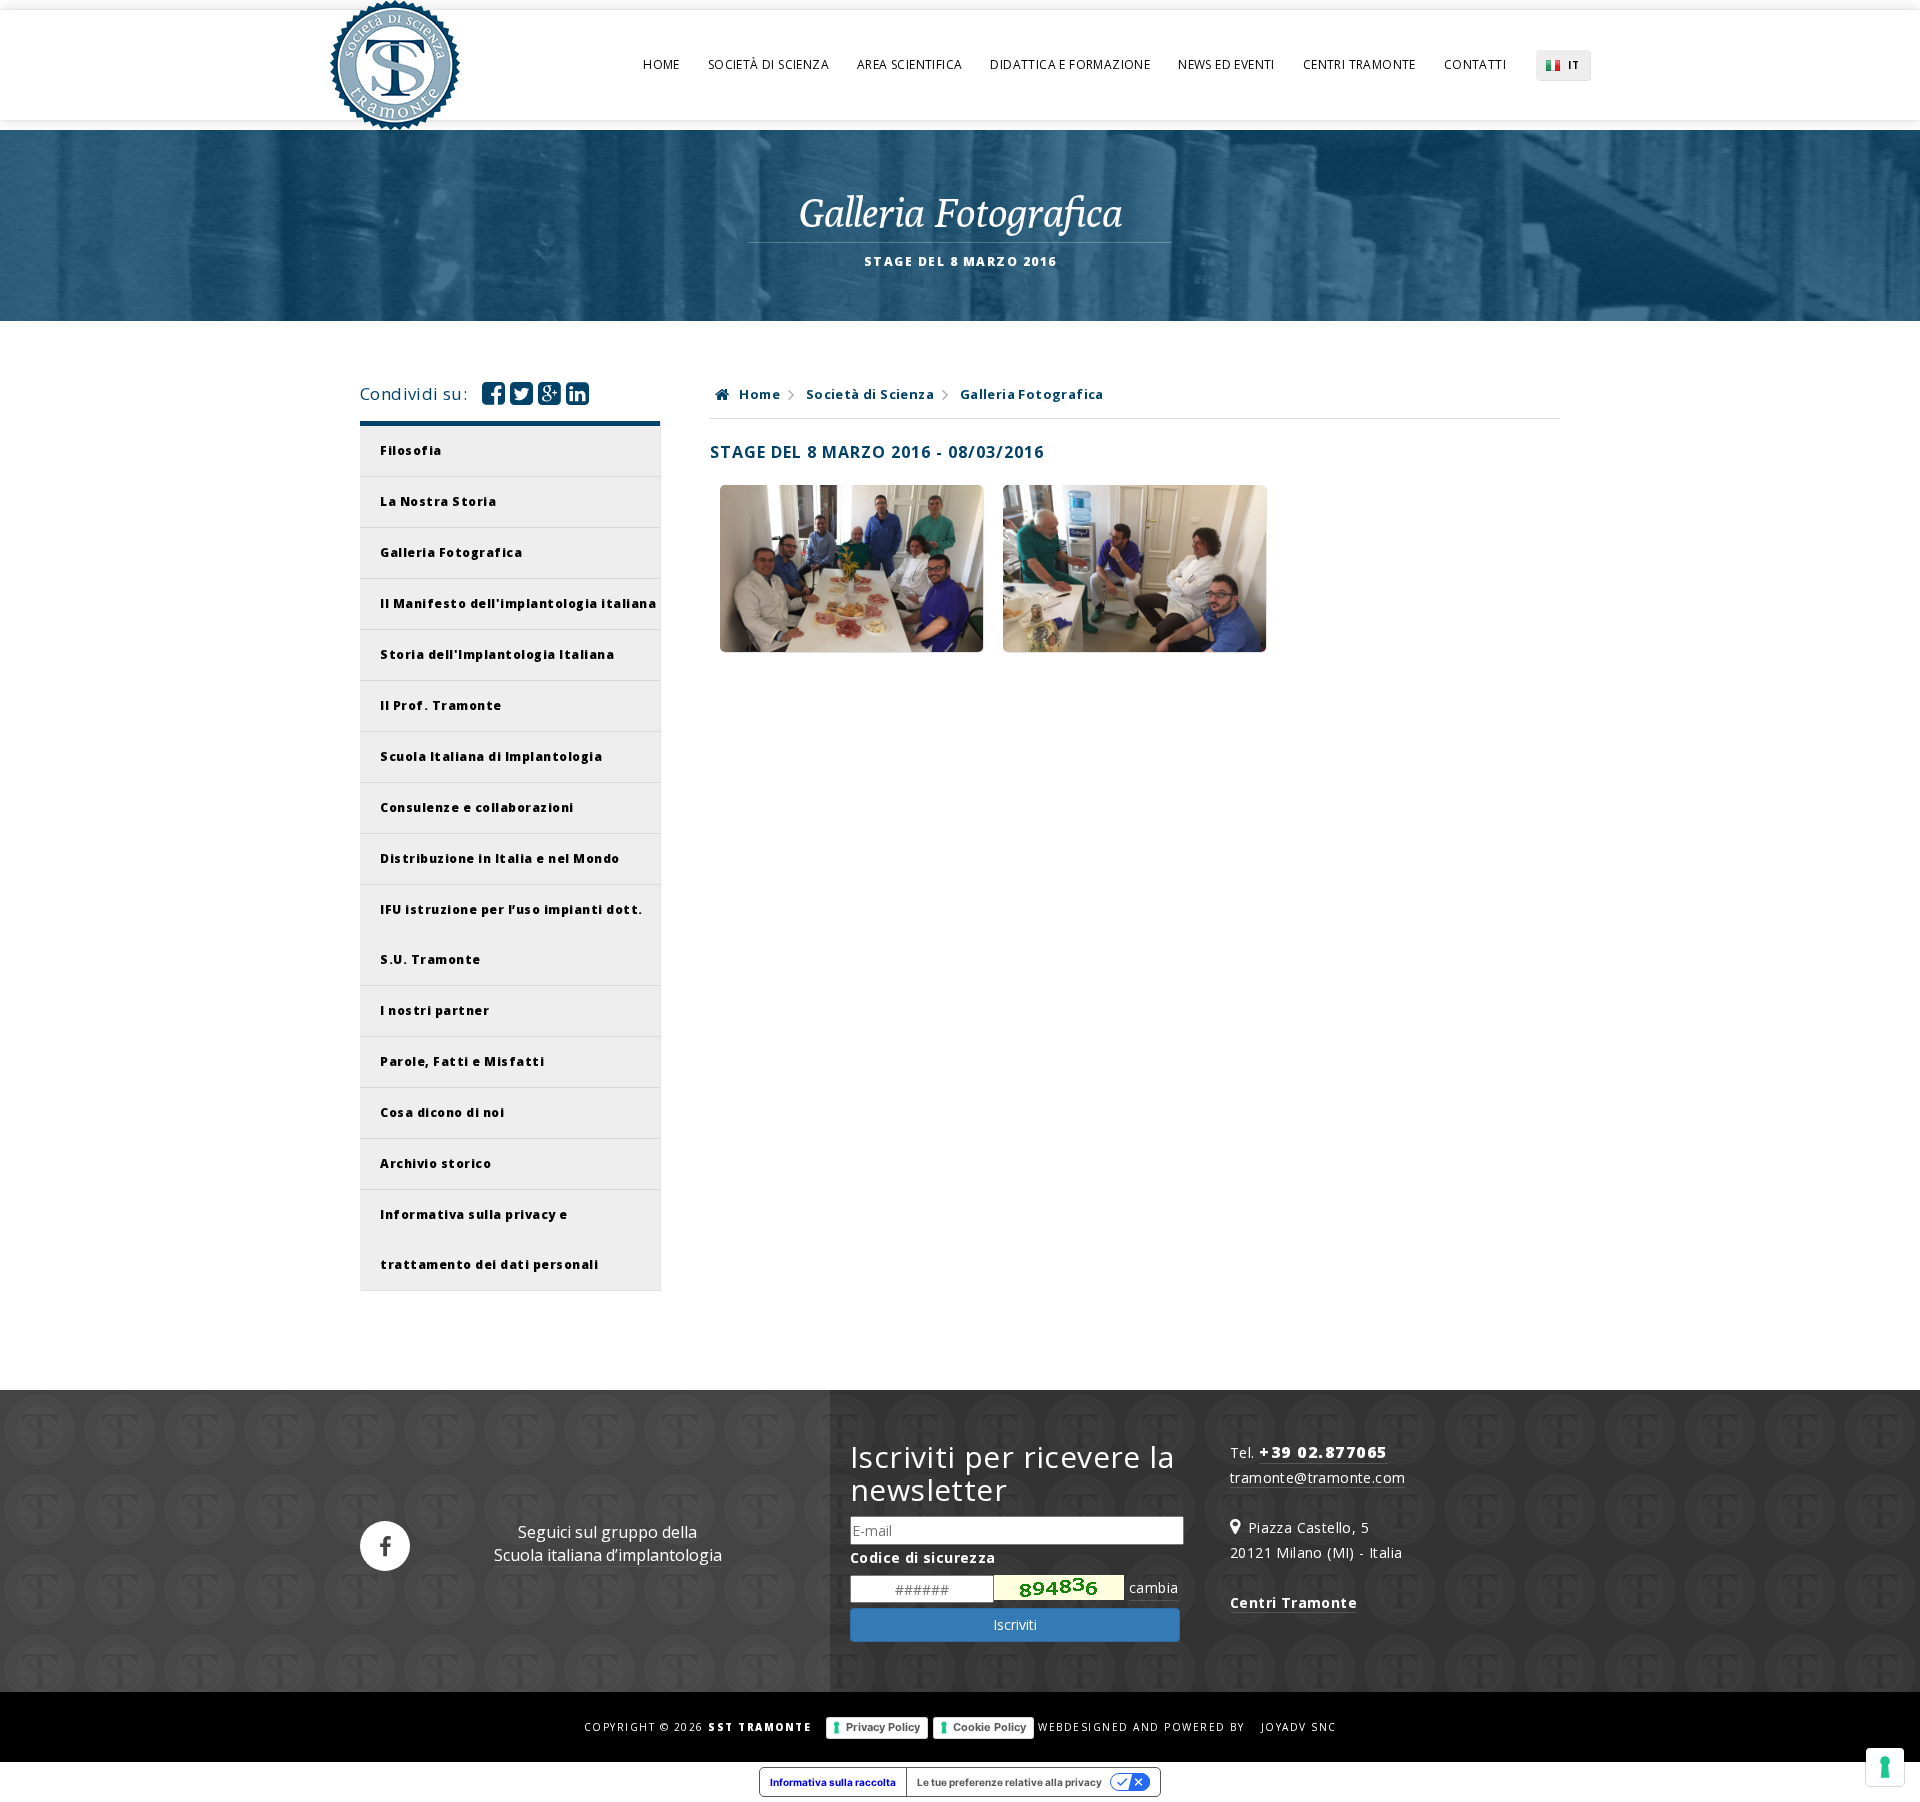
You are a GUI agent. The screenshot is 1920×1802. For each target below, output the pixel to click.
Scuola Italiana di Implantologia (491, 756)
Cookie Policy (989, 1727)
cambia (1153, 1587)
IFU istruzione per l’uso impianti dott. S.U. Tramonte (511, 934)
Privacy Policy (883, 1727)
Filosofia (411, 450)
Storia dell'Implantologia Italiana (497, 654)
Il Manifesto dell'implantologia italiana (518, 603)
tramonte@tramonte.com (1317, 1477)
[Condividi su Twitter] (521, 397)
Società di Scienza (768, 64)
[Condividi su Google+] (549, 397)
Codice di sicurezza (923, 1557)
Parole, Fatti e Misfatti (462, 1061)
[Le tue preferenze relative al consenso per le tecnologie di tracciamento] (1885, 1767)
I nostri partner (434, 1010)
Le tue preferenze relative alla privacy (1009, 1782)
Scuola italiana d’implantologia (608, 1555)
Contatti (1475, 64)
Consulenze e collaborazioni (477, 807)
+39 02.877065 (1323, 1452)
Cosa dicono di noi (442, 1112)
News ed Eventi (1226, 64)
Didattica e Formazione (1070, 64)
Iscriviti (1015, 1624)
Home (661, 64)
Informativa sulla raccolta (833, 1782)
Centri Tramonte (1359, 64)
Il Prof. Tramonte (441, 705)
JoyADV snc (1299, 1727)
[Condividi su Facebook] (493, 397)
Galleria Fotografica (451, 552)
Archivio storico (435, 1163)
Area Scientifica (909, 64)
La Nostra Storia (438, 501)
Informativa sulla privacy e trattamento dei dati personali (489, 1239)
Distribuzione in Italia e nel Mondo (500, 858)
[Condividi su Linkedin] (577, 397)
